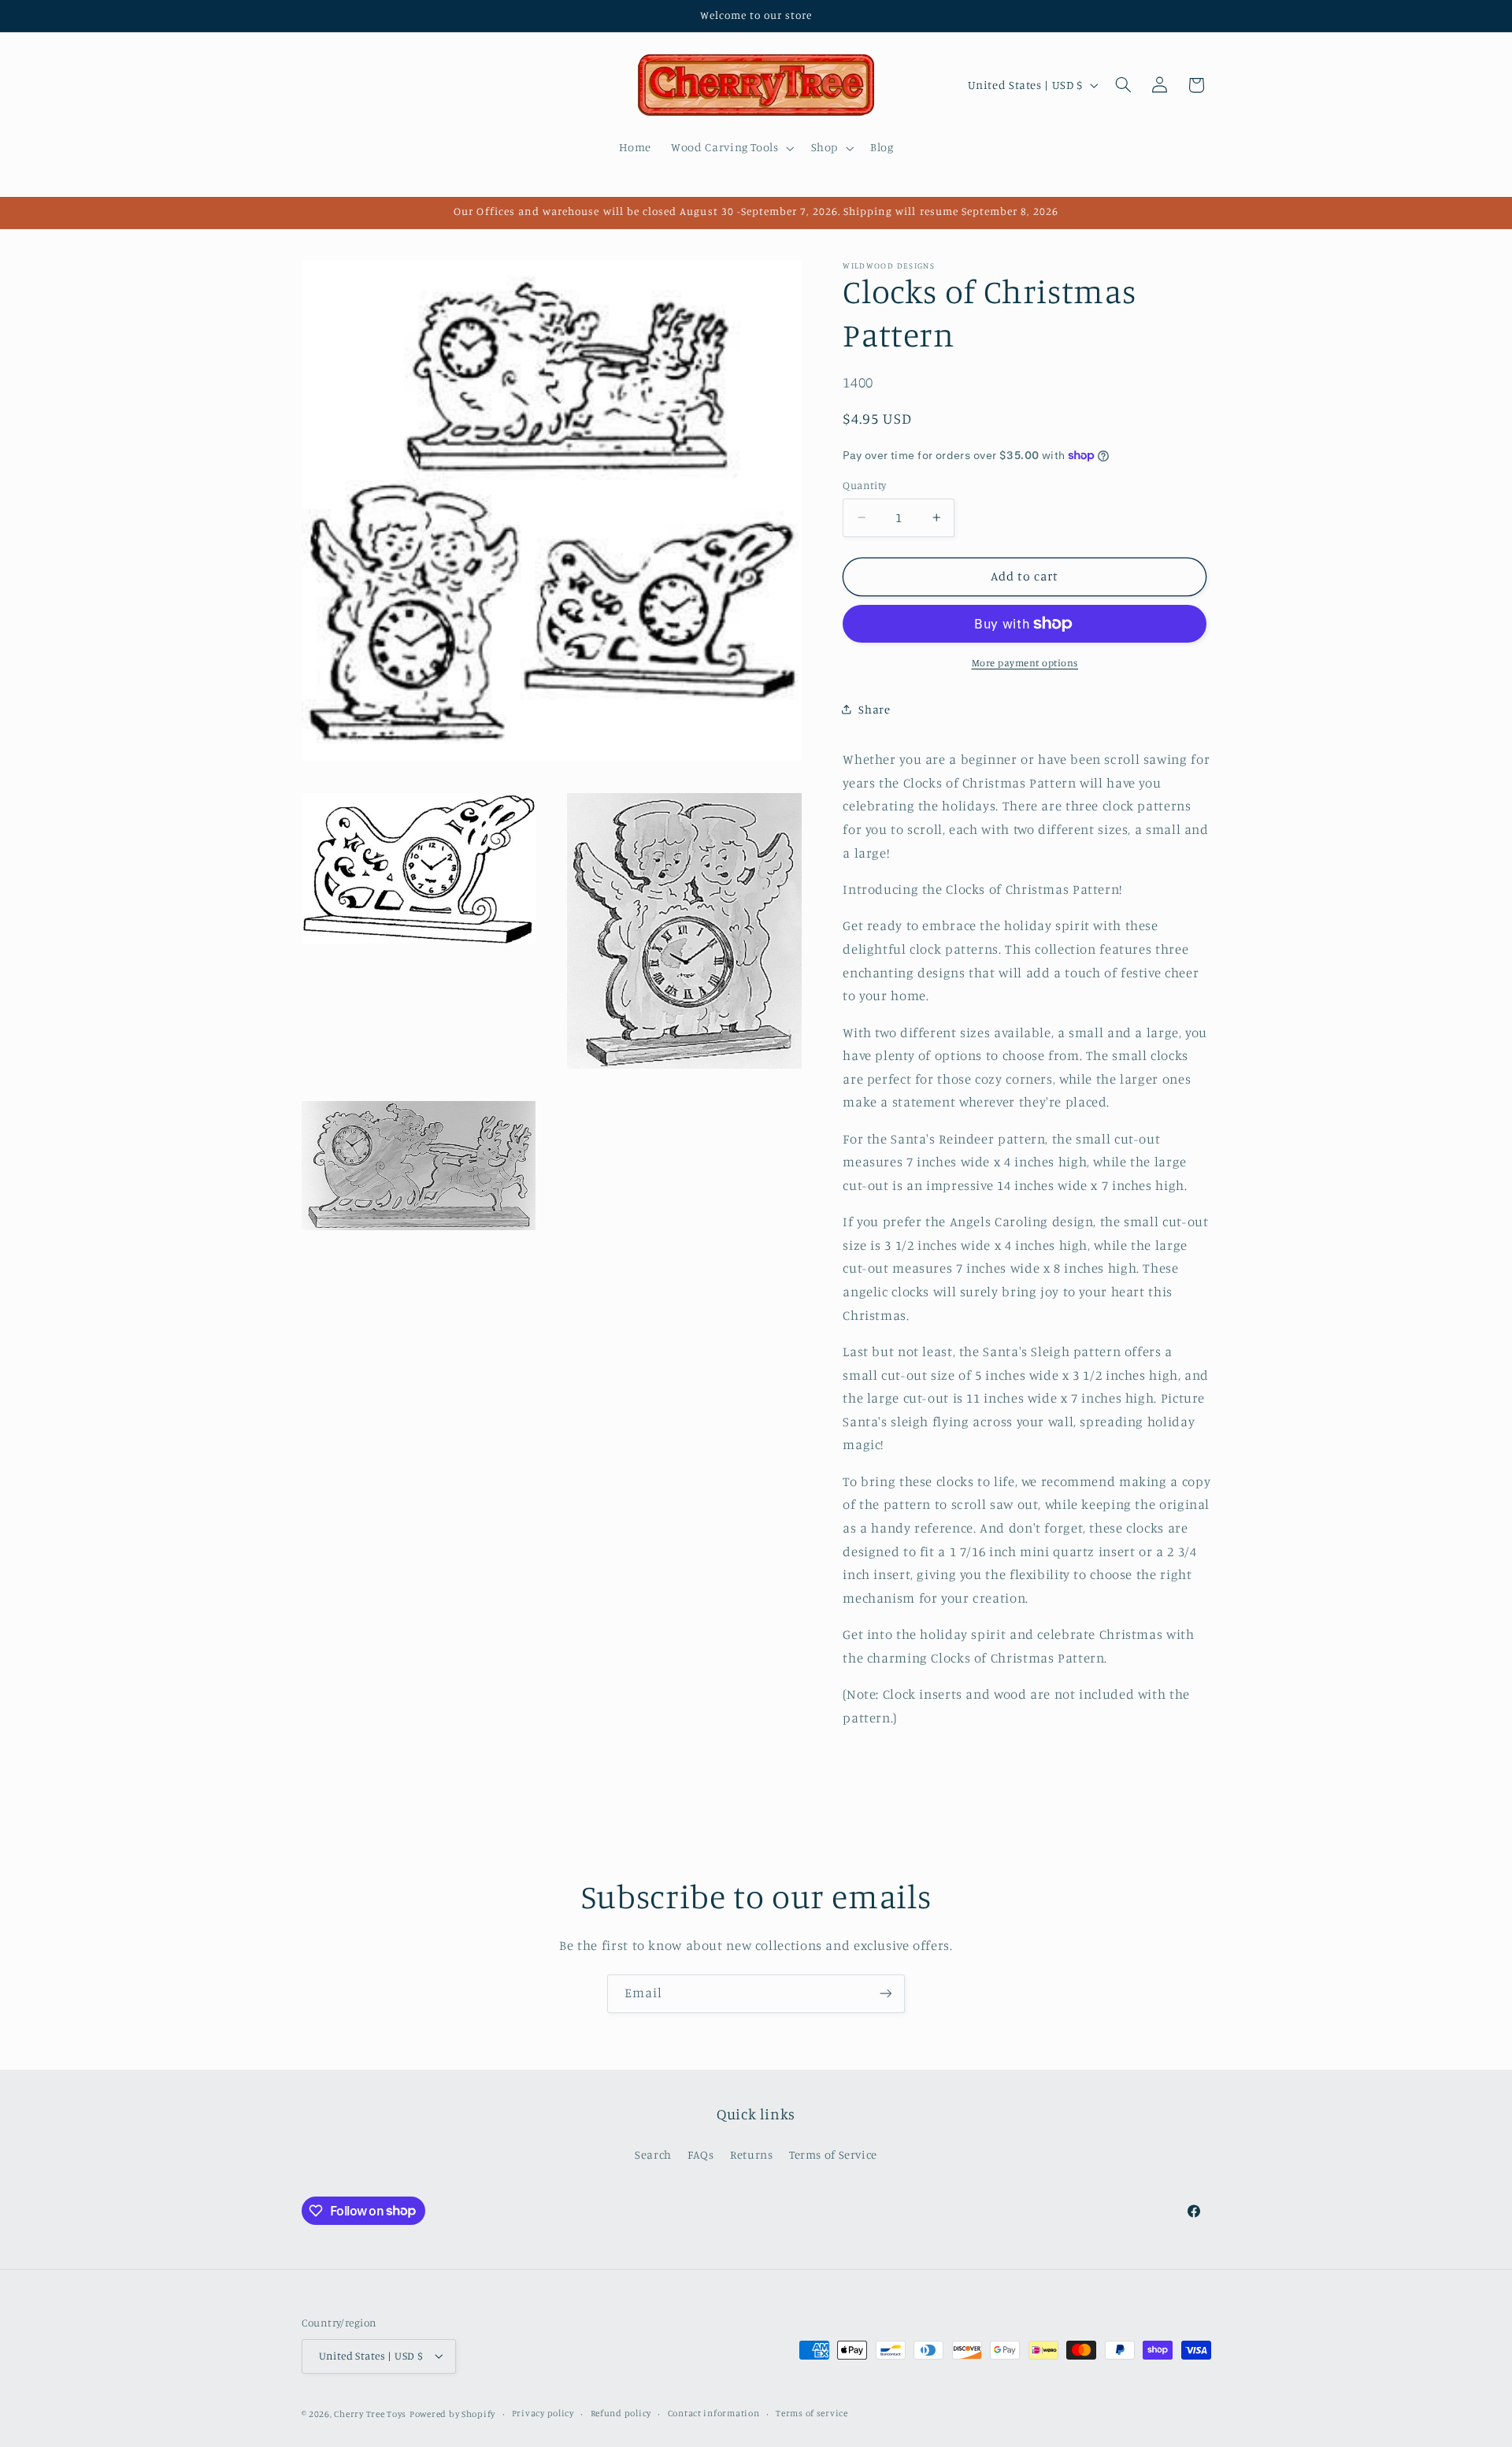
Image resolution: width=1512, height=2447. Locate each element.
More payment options (1025, 663)
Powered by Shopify (452, 2414)
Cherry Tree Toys (370, 2414)
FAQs (701, 2154)
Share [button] (874, 709)
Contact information (714, 2413)
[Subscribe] (886, 1994)
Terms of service (812, 2413)
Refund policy (621, 2413)
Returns (751, 2154)
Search (653, 2154)
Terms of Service (833, 2154)
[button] (731, 148)
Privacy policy (543, 2413)
